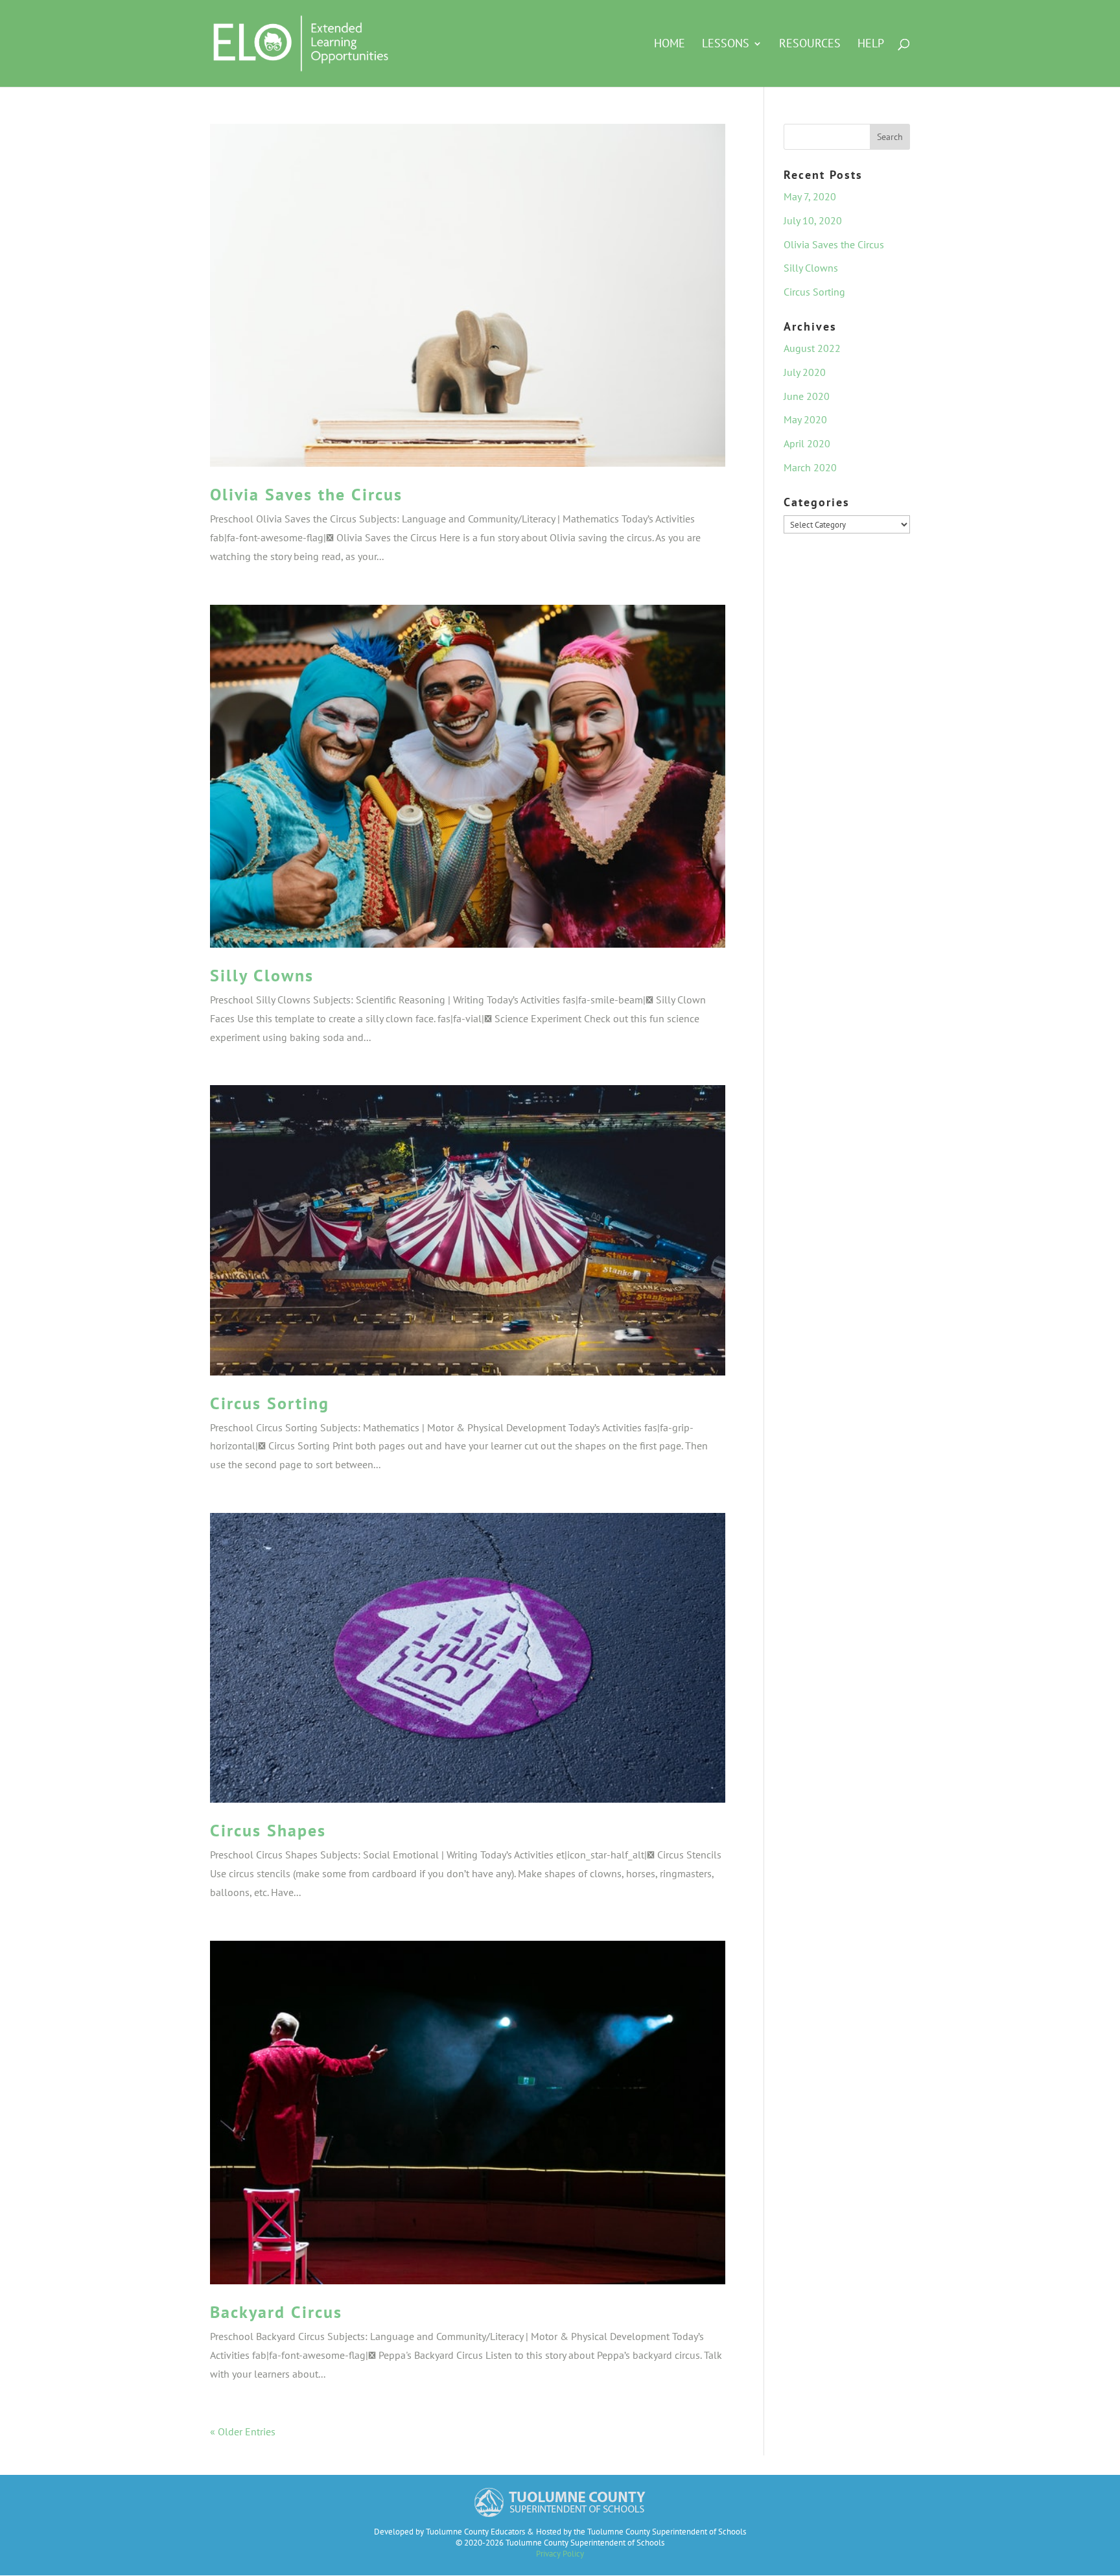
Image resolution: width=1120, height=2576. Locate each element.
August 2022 (812, 348)
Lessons (726, 45)
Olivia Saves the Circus (306, 494)
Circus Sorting (270, 1403)
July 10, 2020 (813, 220)
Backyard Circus (276, 2312)
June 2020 (807, 396)
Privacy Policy (560, 2554)
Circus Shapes (268, 1830)
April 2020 (807, 443)
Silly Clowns (262, 975)
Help (871, 45)
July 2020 (805, 372)
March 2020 (810, 467)
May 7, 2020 (810, 196)
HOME (670, 45)
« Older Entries (243, 2431)
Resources (810, 45)
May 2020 (805, 419)
